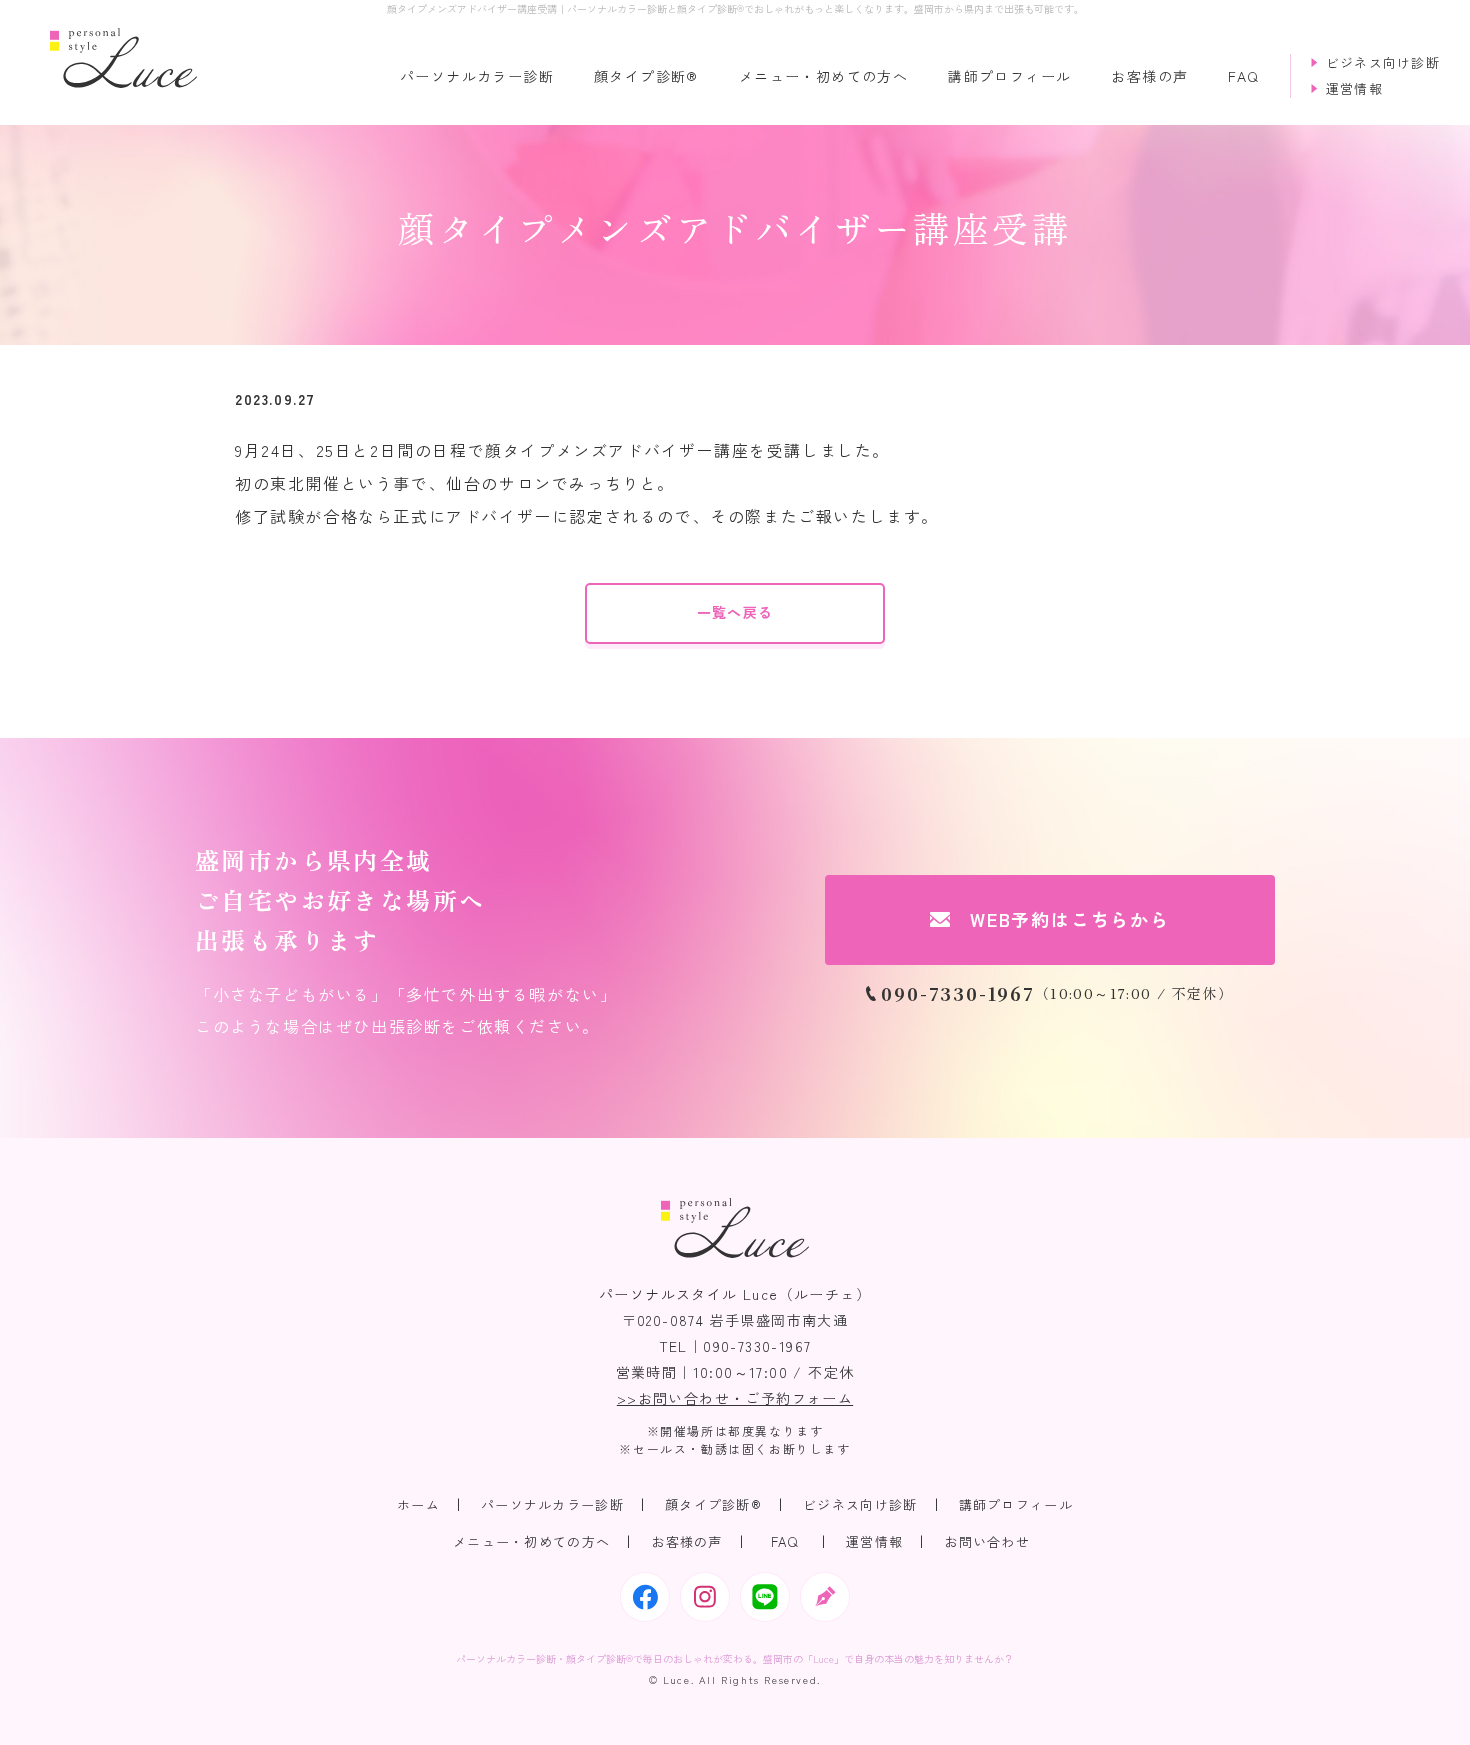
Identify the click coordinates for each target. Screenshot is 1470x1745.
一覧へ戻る (735, 612)
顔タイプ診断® (646, 76)
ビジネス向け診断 (860, 1504)
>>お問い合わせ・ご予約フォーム (735, 1398)
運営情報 (874, 1541)
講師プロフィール (1009, 76)
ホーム (418, 1504)
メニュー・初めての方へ (823, 76)
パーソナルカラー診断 (477, 76)
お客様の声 (1149, 76)
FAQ (1243, 76)
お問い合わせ (987, 1541)
